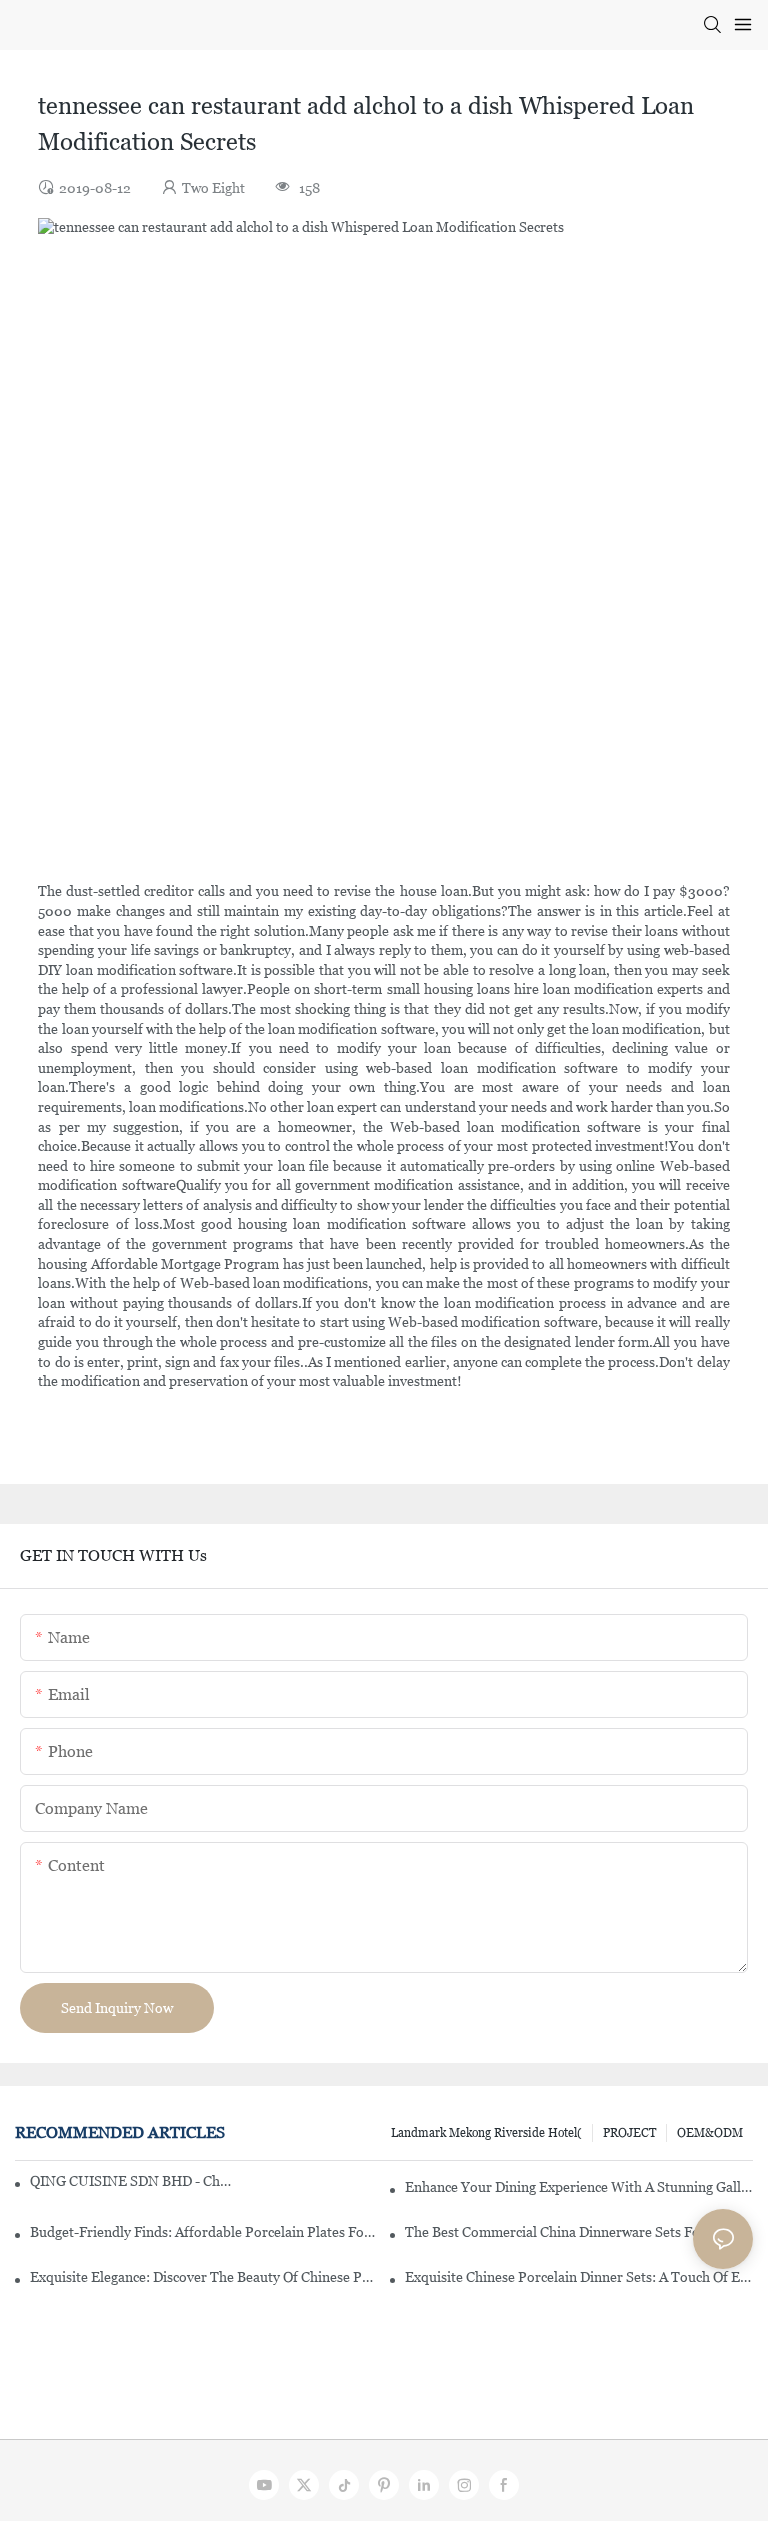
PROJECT (629, 2133)
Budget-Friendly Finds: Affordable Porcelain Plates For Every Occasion (204, 2232)
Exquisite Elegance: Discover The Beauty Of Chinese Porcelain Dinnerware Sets (204, 2277)
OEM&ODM (710, 2133)
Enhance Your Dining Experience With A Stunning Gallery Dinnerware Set (579, 2187)
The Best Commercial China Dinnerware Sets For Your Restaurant (579, 2232)
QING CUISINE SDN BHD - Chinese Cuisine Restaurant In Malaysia (130, 2181)
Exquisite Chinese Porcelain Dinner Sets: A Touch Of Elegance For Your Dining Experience (579, 2277)
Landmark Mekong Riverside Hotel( (486, 2133)
